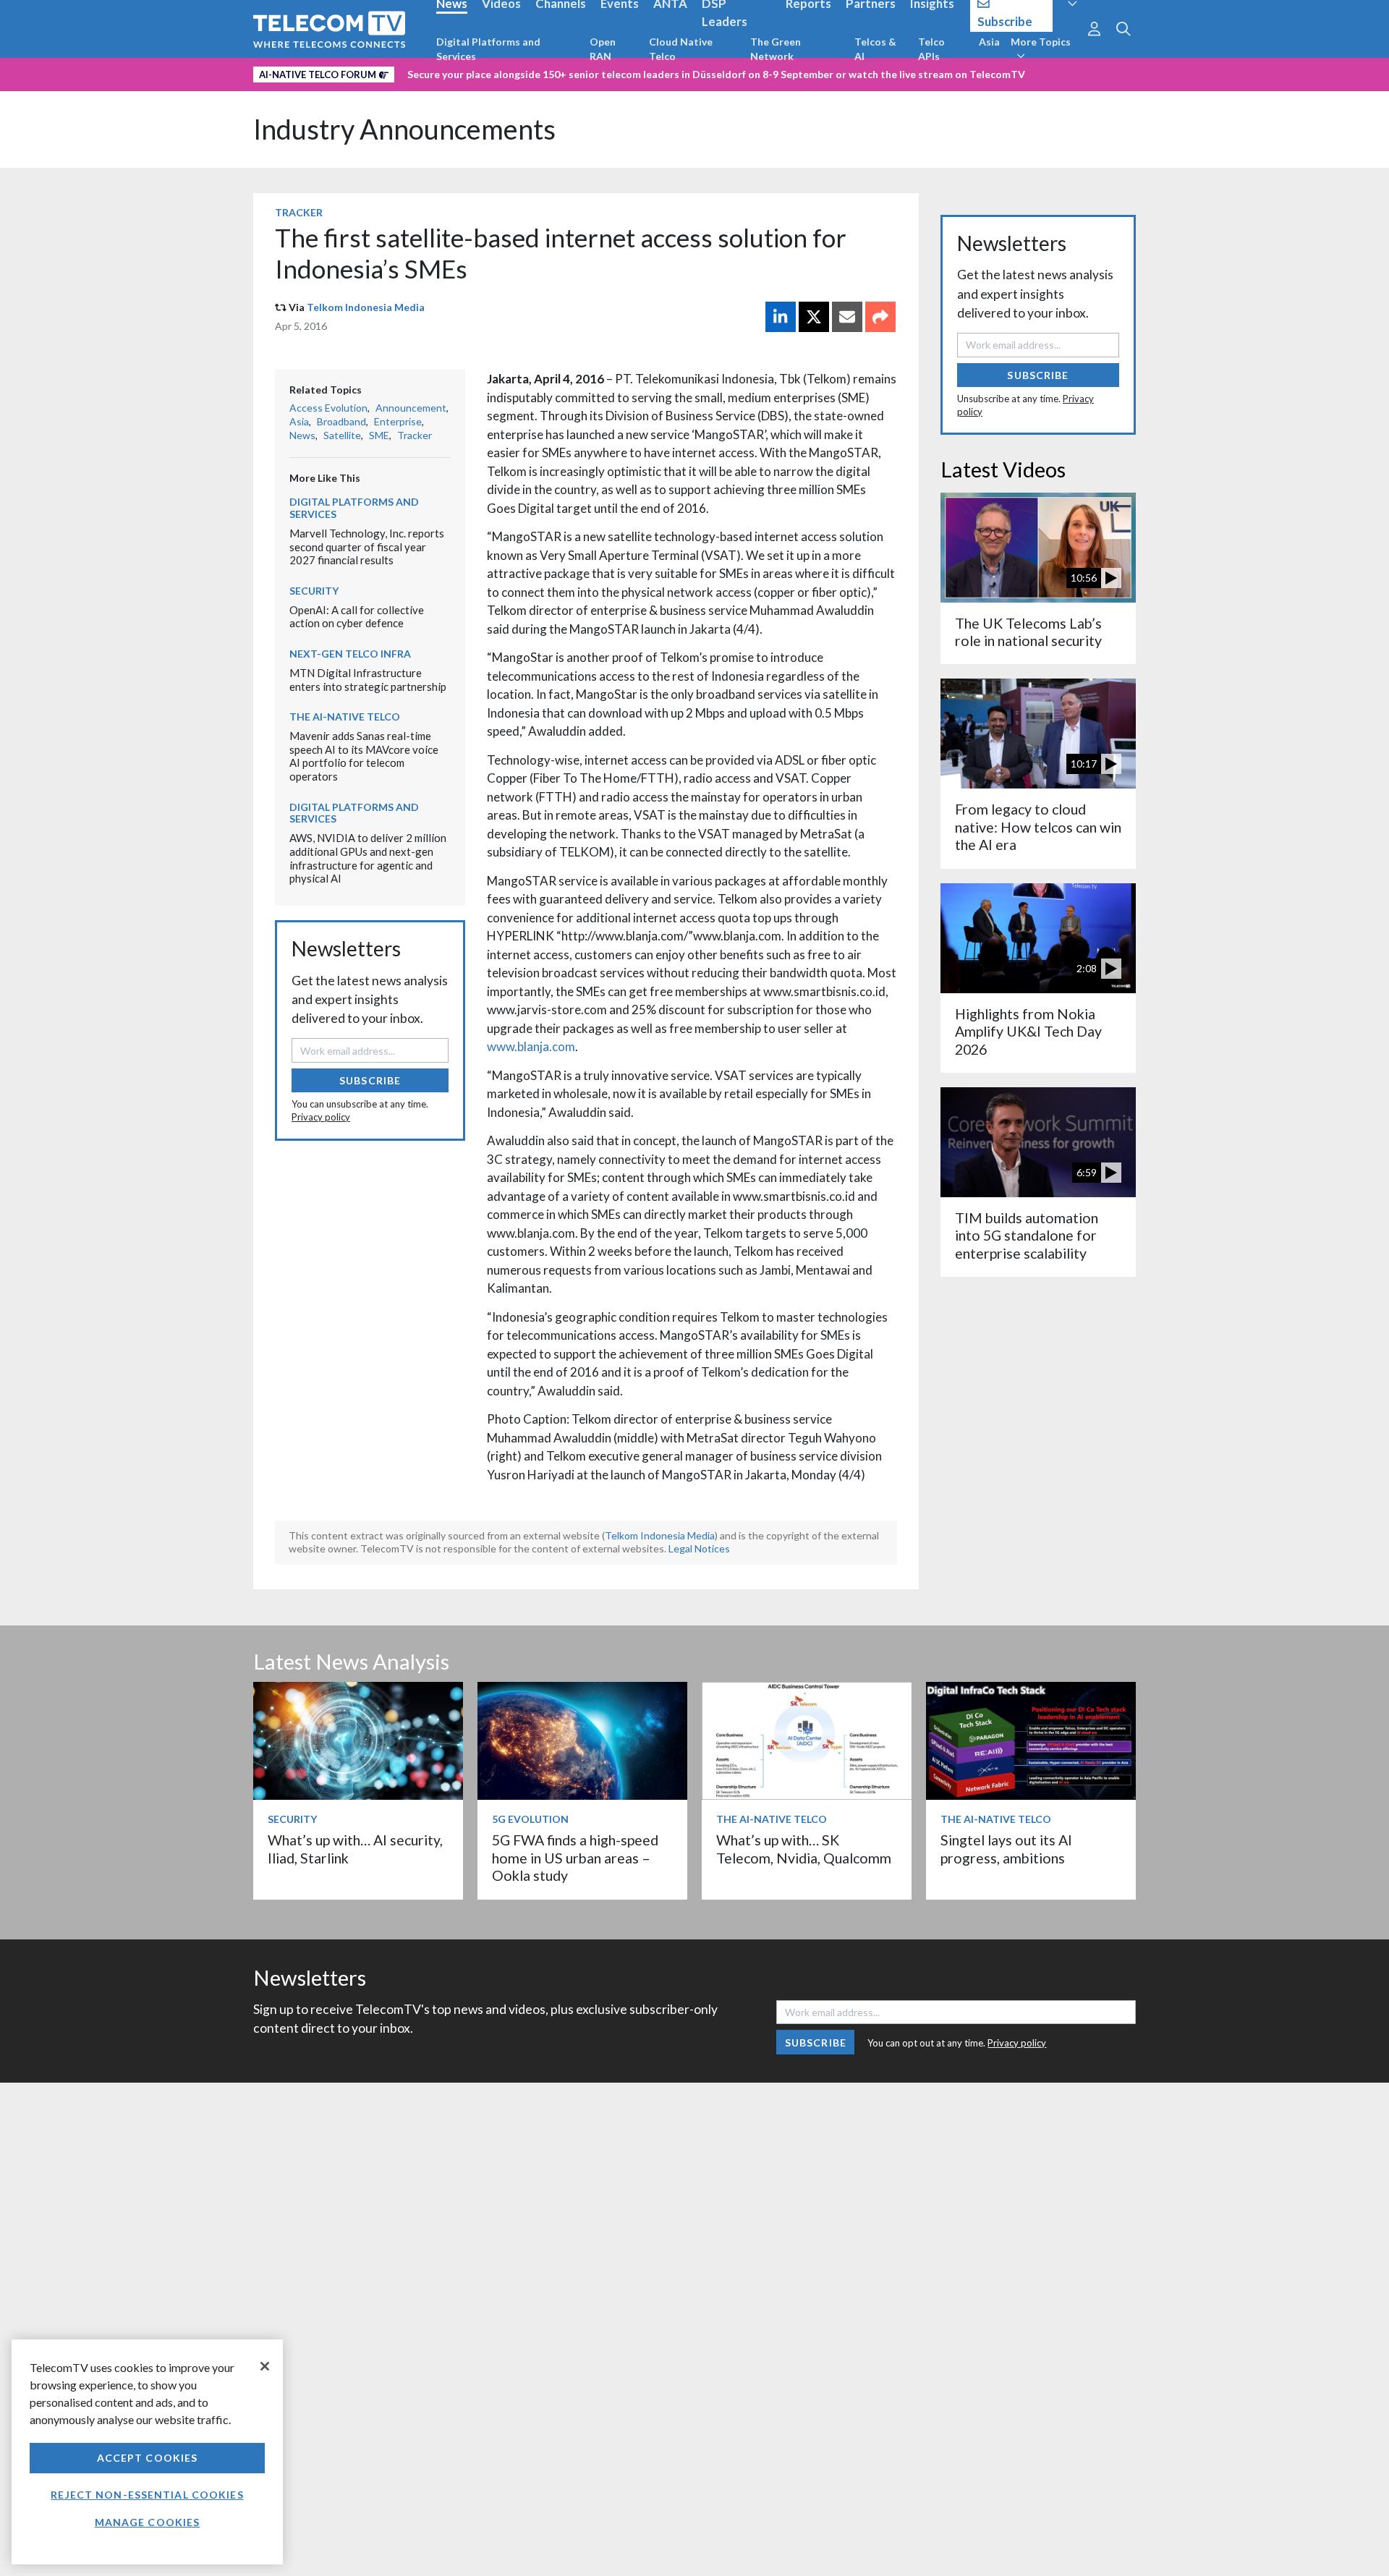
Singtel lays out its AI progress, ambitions (1006, 1849)
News (302, 435)
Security (314, 591)
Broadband (341, 421)
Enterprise (398, 421)
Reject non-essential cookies (147, 2495)
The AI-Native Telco (345, 717)
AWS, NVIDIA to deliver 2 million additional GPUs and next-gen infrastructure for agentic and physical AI (368, 858)
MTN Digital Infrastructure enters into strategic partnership (368, 680)
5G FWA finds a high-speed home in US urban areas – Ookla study (575, 1858)
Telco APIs (931, 49)
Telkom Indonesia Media (366, 307)
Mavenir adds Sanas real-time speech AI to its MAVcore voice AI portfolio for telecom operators (364, 756)
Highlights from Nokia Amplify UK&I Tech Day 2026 (1028, 1032)
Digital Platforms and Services (488, 49)
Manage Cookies (148, 2522)
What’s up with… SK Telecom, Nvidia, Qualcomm (804, 1849)
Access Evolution (328, 408)
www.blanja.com (531, 1046)
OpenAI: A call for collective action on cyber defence (357, 617)
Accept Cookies (148, 2458)
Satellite (342, 435)
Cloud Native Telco (681, 49)
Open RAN (603, 49)
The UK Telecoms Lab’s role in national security (1028, 632)
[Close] (265, 2366)
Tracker (299, 212)
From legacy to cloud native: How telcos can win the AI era (1038, 827)
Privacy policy (321, 1117)
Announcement (411, 408)
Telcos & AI (875, 49)
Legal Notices (699, 1548)
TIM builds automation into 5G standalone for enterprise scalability (1027, 1236)
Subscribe (370, 1080)
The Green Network (776, 49)
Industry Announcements (404, 129)
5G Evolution (530, 1819)
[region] (147, 2452)
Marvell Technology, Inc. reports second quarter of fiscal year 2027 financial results (367, 547)
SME (379, 435)
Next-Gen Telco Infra (350, 654)
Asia (989, 42)
